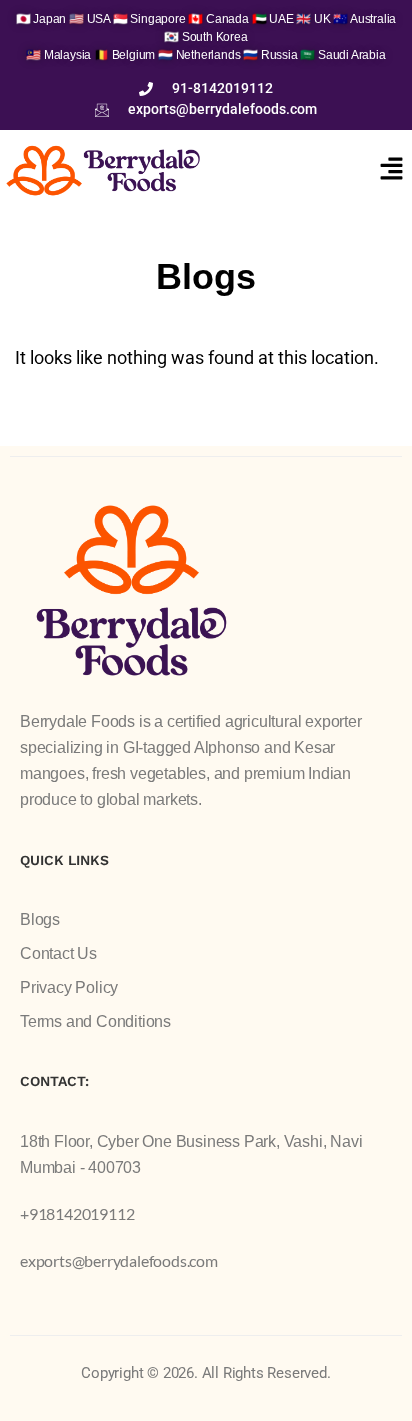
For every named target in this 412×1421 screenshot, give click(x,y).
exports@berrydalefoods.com (119, 1260)
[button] (392, 170)
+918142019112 (77, 1213)
